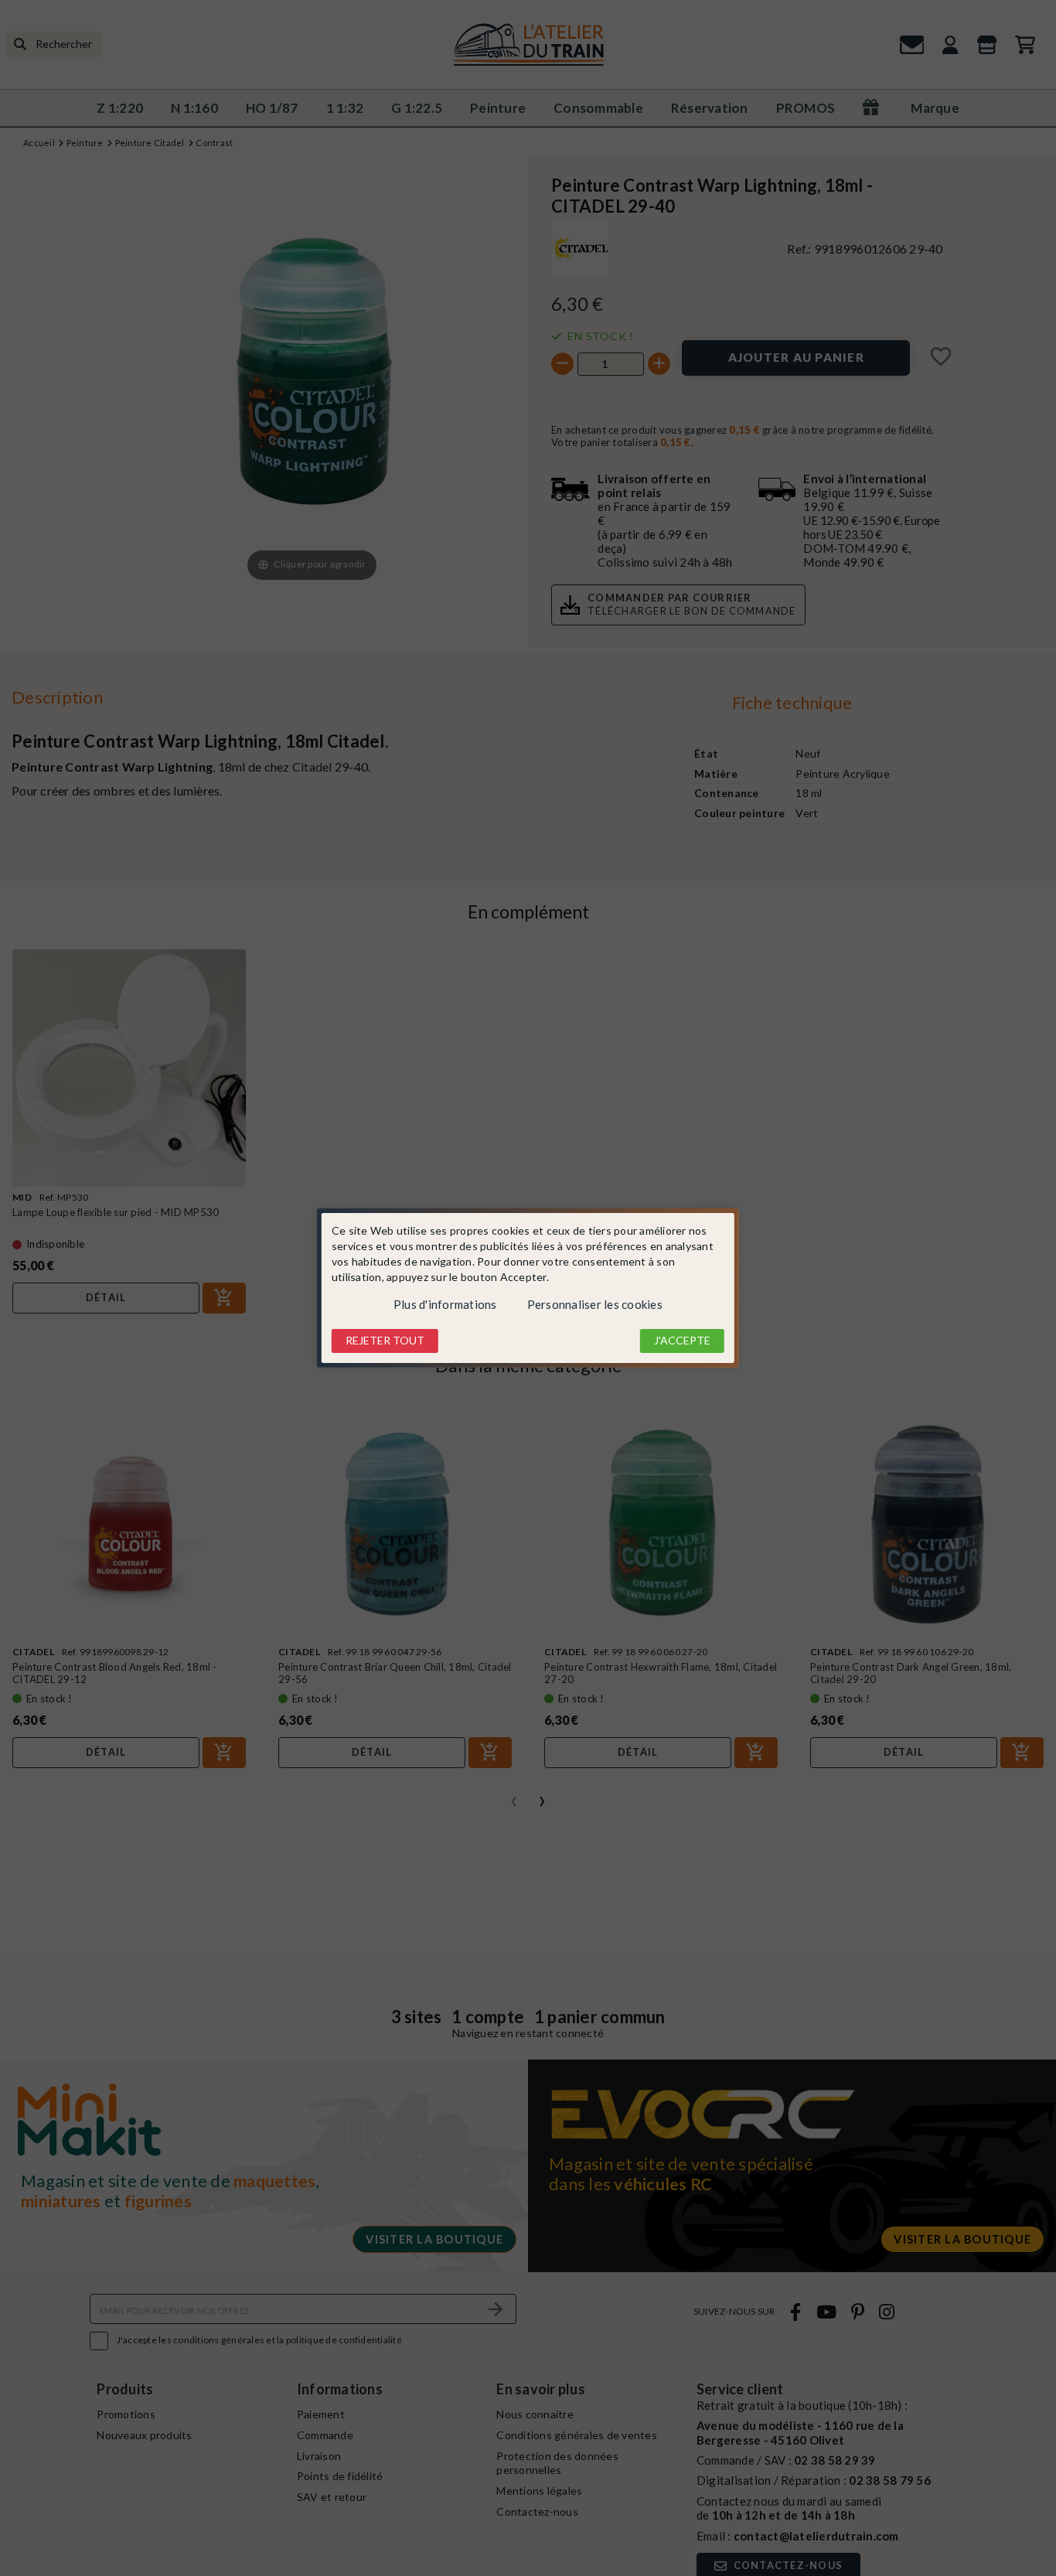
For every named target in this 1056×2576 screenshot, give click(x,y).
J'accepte (682, 1340)
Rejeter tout (385, 1340)
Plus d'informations (445, 1304)
